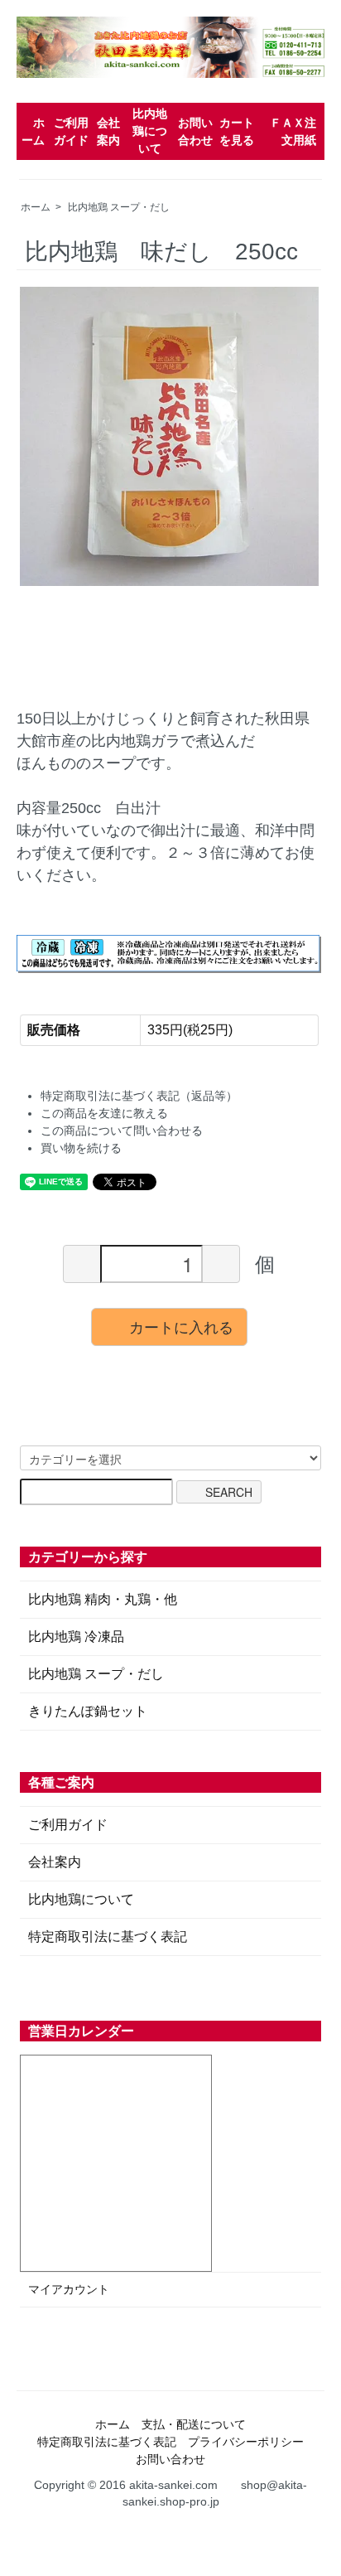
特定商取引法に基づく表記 (108, 1937)
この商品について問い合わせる (122, 1131)
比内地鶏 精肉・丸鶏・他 (103, 1599)
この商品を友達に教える (104, 1113)
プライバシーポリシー (246, 2442)
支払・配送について (194, 2424)
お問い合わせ (170, 2459)
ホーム (36, 207)
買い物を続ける (81, 1148)
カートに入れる (181, 1326)
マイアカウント (69, 2289)
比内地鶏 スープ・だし (119, 207)
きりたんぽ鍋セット (88, 1711)
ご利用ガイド (68, 1825)
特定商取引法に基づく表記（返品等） (139, 1096)
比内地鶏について (150, 131)
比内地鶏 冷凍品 (76, 1637)
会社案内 (55, 1862)
